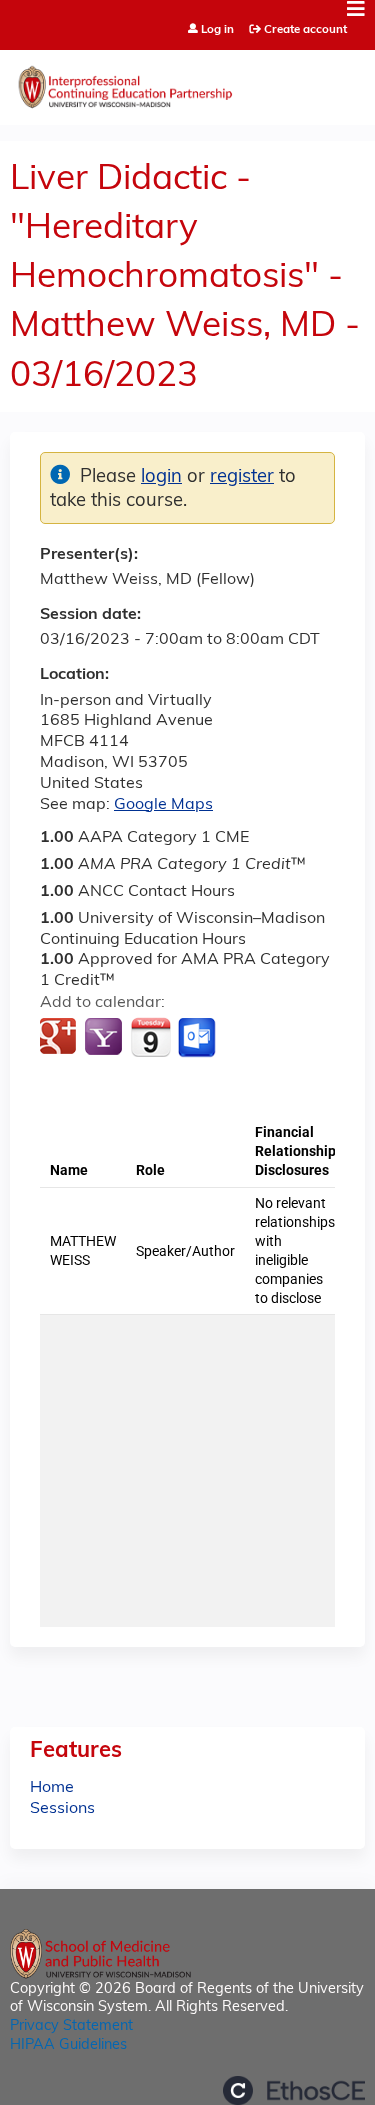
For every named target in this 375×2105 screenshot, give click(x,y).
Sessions (62, 1809)
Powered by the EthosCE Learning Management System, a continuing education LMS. (294, 2090)
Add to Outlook (198, 1038)
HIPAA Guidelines (68, 2045)
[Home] (187, 82)
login (161, 477)
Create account (305, 30)
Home (52, 1788)
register (242, 477)
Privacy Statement (71, 2026)
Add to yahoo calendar (105, 1038)
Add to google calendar (60, 1038)
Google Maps (163, 805)
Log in (217, 30)
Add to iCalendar (150, 1037)
